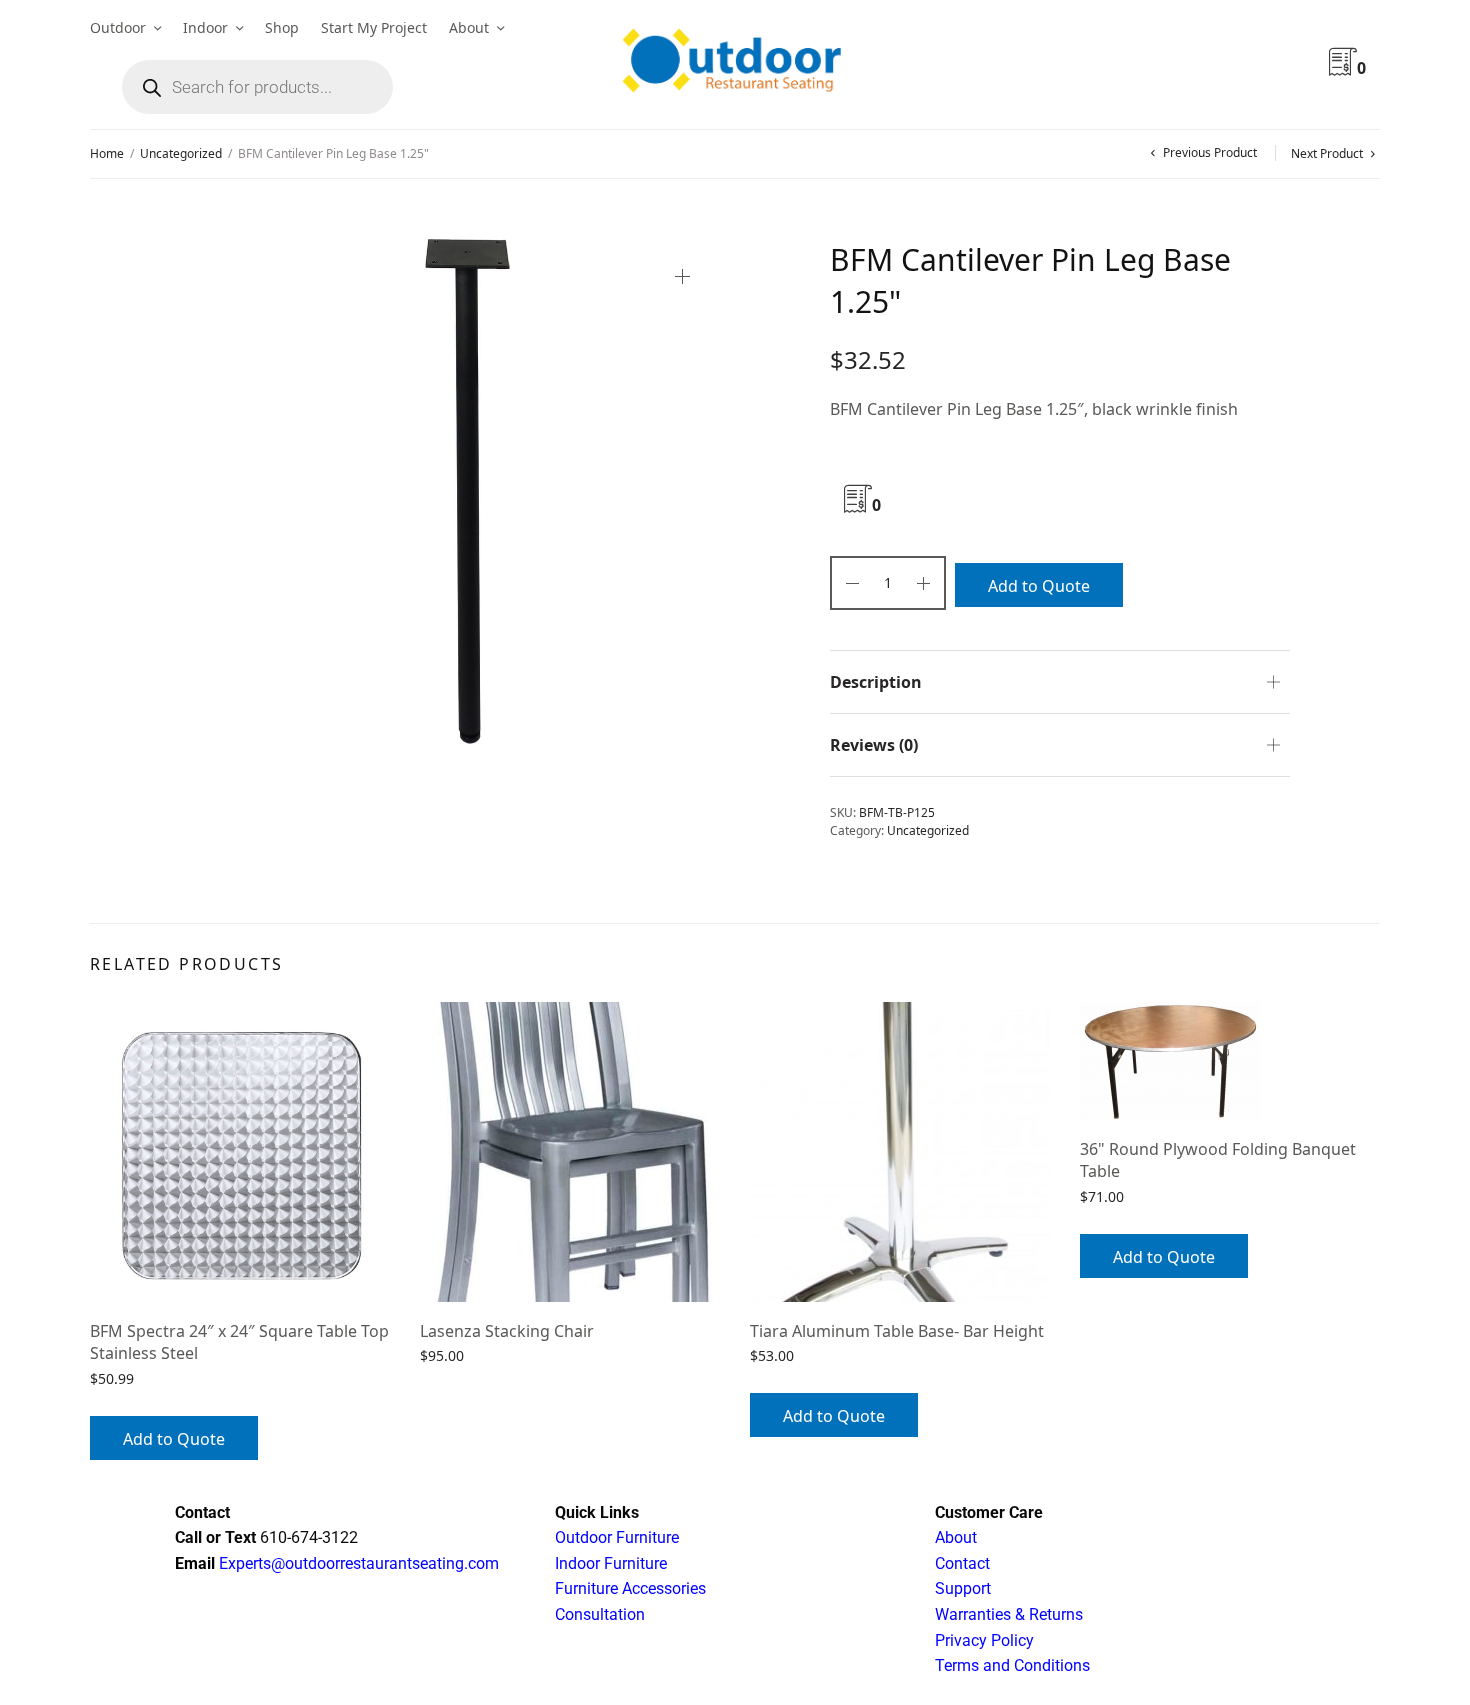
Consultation (600, 1614)
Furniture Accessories (630, 1588)
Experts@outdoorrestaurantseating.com (357, 1563)
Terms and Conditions (1012, 1665)
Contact (962, 1563)
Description (876, 682)
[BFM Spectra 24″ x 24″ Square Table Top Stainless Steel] (240, 1152)
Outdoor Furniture (617, 1537)
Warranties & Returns (1009, 1614)
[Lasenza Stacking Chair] (570, 1152)
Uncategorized (181, 153)
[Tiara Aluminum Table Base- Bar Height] (900, 1152)
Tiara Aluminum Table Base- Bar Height (897, 1331)
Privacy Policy (984, 1640)
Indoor (205, 27)
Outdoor (118, 27)
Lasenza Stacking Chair (507, 1331)
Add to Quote (1039, 586)
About (469, 27)
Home (107, 153)
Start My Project (374, 27)
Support (963, 1588)
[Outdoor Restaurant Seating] (735, 65)
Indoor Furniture (611, 1563)
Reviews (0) (874, 745)
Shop (282, 27)
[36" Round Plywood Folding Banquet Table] (1230, 1061)
